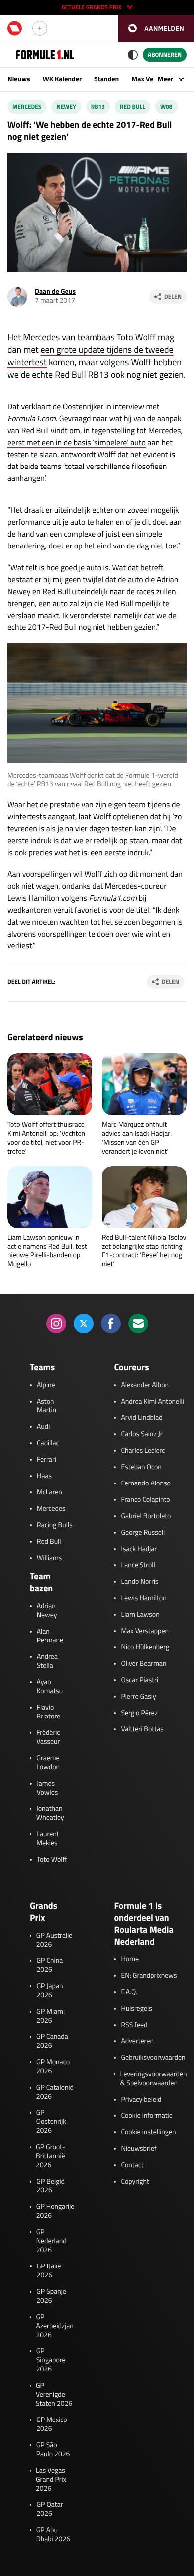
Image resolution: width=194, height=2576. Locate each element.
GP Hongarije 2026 (55, 2211)
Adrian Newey (47, 1611)
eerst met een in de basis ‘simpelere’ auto (77, 443)
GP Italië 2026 (49, 2271)
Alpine (46, 1385)
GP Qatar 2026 (49, 2509)
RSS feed (134, 2025)
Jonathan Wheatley (50, 1813)
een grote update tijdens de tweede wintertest (91, 356)
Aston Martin (47, 1406)
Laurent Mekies (48, 1839)
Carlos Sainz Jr (142, 1434)
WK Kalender (62, 79)
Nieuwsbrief (139, 2149)
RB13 (98, 107)
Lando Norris (140, 1582)
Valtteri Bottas (142, 1729)
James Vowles (48, 1788)
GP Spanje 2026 (51, 2296)
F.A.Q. (129, 1992)
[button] (156, 29)
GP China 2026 (49, 1965)
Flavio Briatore (49, 1712)
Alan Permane (50, 1636)
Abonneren (165, 54)
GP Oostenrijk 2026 (51, 2122)
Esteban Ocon (141, 1467)
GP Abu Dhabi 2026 (53, 2535)
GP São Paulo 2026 (53, 2450)
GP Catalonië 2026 (55, 2092)
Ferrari (47, 1460)
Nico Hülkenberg (145, 1647)
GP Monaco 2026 (53, 2067)
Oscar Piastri (140, 1680)
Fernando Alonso (145, 1483)
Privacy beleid (141, 2100)
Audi (43, 1427)
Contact (132, 2165)
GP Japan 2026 (49, 1991)
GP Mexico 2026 (52, 2424)
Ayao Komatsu (50, 1687)
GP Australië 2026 (54, 1940)
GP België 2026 (50, 2186)
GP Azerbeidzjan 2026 (54, 2326)
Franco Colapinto (145, 1500)
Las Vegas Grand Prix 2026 (51, 2480)
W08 (166, 107)
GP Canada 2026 (52, 2041)
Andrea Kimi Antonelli (152, 1402)
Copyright (135, 2182)
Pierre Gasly (138, 1697)
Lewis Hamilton (144, 1598)
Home (130, 1959)
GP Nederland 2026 (51, 2241)
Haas (44, 1476)
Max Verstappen (145, 1631)
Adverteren (137, 2041)
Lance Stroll (138, 1565)
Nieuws (19, 79)
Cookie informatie (146, 2116)
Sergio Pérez (139, 1713)
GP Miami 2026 (50, 2016)
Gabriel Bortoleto (146, 1516)
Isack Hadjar (139, 1549)
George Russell (143, 1533)
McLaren (49, 1492)
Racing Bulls (55, 1525)
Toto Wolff (52, 1860)
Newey (66, 107)
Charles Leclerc (143, 1451)
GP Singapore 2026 (51, 2360)
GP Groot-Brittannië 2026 (50, 2156)
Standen (106, 79)
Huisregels (136, 2009)
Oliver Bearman (144, 1664)
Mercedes (27, 107)
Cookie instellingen (148, 2132)
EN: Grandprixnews (149, 1976)
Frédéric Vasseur (48, 1737)
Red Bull (133, 107)
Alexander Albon (145, 1385)
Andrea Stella (47, 1661)
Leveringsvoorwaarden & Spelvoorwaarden (154, 2079)
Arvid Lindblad (142, 1418)
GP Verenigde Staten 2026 (54, 2395)
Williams (49, 1558)
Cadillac (48, 1443)
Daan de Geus (55, 291)
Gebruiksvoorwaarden (153, 2058)
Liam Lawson (140, 1615)
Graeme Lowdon (48, 1763)
